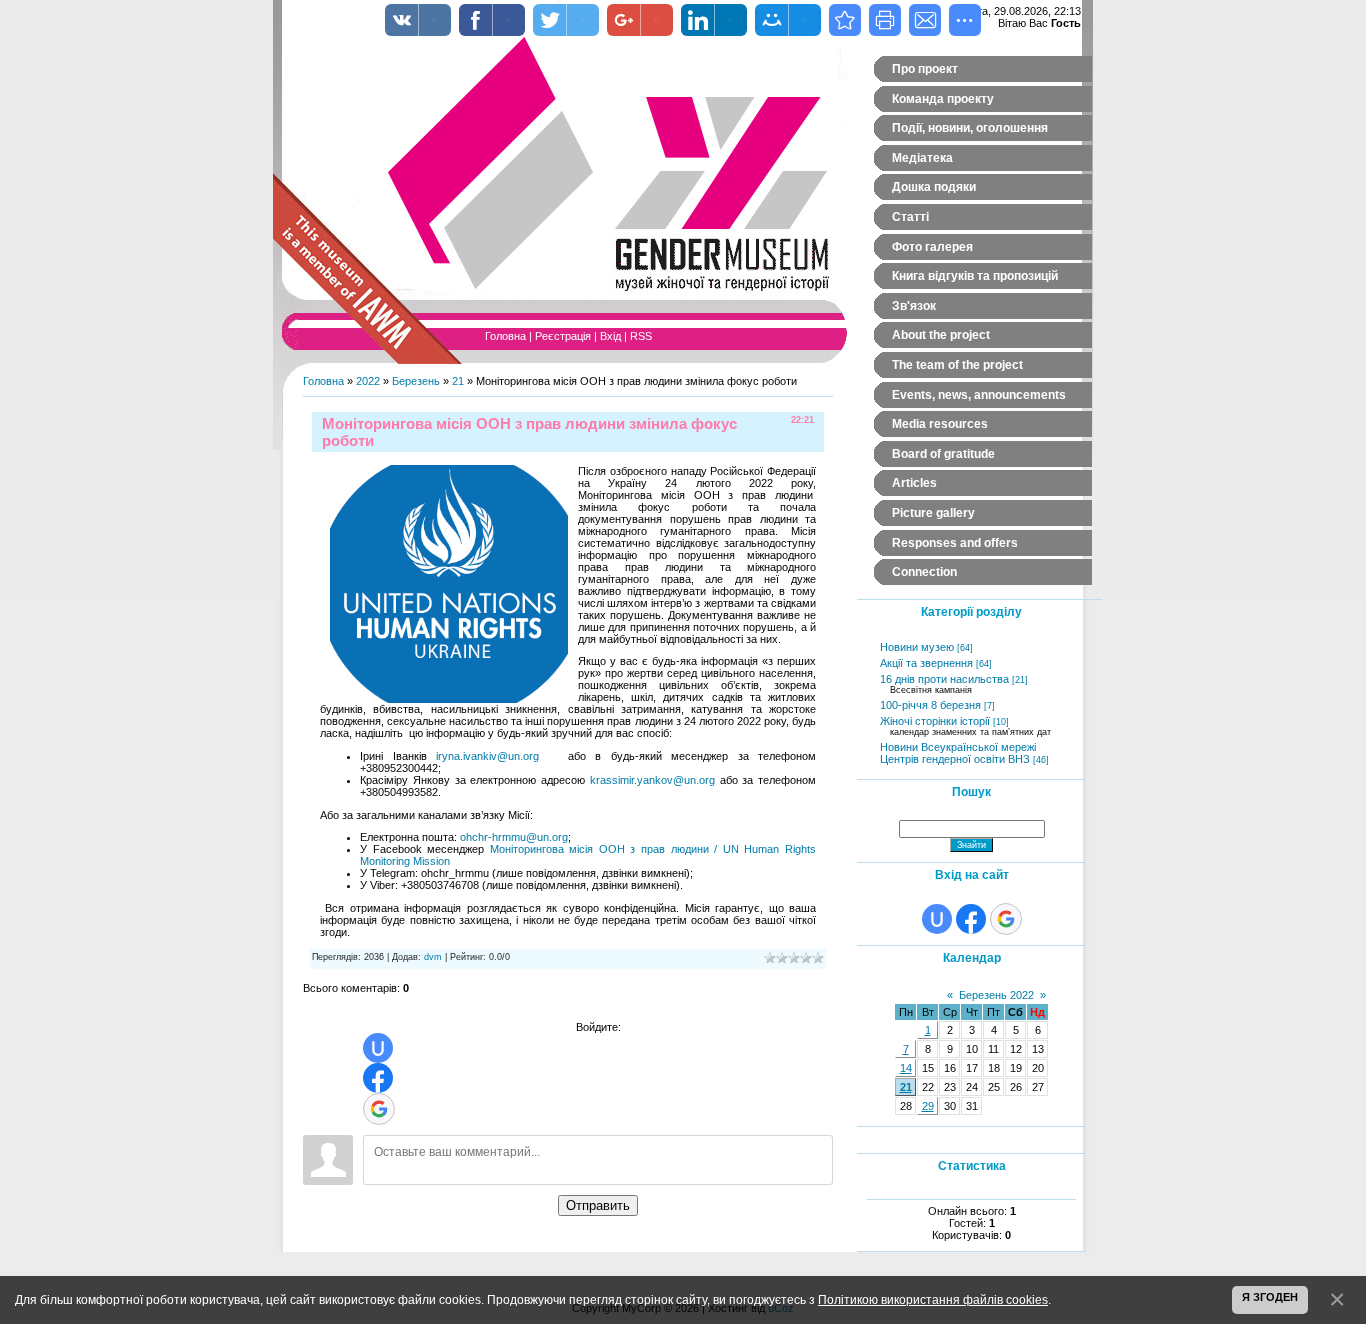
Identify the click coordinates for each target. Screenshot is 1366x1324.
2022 (368, 381)
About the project (941, 335)
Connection (924, 572)
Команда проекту (943, 99)
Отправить (598, 1205)
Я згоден (1270, 1297)
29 (928, 1106)
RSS (641, 336)
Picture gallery (933, 513)
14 (906, 1068)
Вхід (610, 336)
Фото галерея (932, 247)
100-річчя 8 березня (930, 705)
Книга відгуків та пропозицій (975, 276)
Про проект (925, 69)
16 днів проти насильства (944, 679)
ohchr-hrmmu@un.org (514, 837)
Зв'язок (914, 306)
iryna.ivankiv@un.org (487, 756)
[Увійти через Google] (379, 1109)
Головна (505, 336)
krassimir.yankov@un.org (652, 780)
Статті (910, 217)
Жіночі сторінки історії (935, 721)
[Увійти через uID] (378, 1048)
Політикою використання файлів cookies (933, 1299)
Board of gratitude (943, 454)
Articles (914, 483)
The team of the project (957, 365)
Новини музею (917, 647)
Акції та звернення (926, 663)
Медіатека (922, 158)
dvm (433, 957)
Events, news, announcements (979, 395)
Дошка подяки (934, 187)
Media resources (940, 424)
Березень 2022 (996, 995)
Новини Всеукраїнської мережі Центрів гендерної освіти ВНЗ (958, 753)
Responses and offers (955, 543)
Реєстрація (563, 336)
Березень (416, 381)
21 (458, 381)
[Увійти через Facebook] (378, 1078)
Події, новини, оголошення (970, 128)
